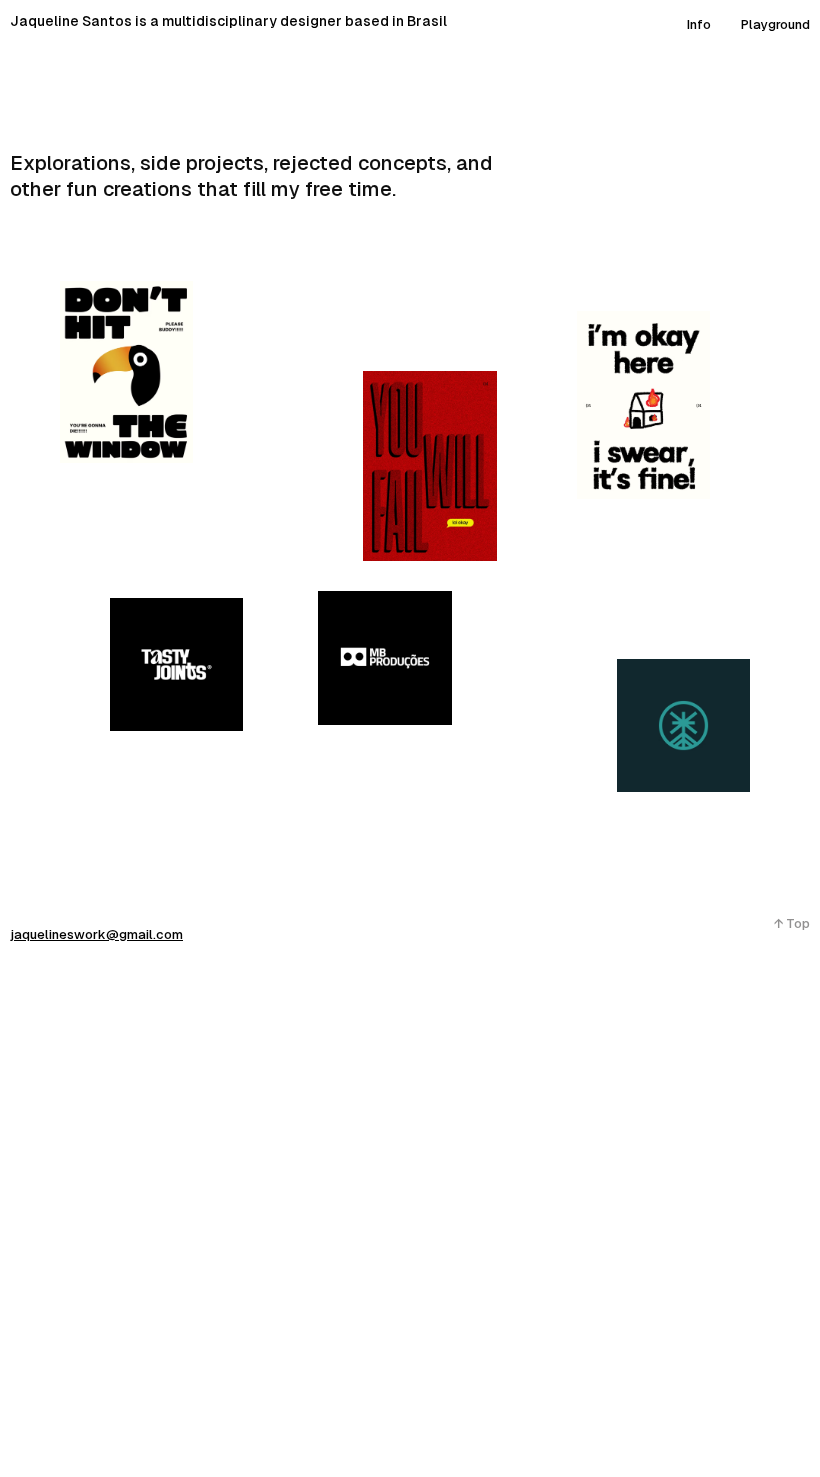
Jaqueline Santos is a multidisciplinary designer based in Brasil (228, 21)
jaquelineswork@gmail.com (96, 934)
